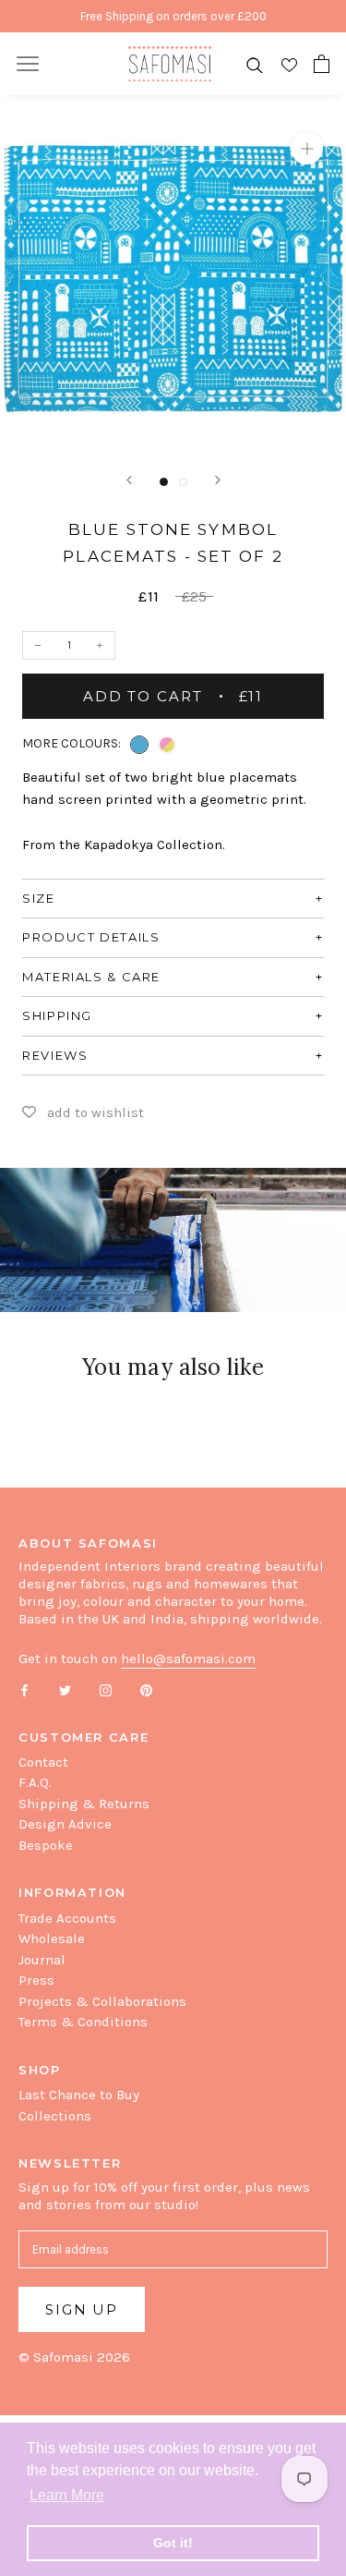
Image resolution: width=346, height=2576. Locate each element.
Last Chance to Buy (79, 2095)
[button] (139, 745)
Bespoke (46, 1845)
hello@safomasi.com (188, 1659)
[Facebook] (24, 1689)
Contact (43, 1762)
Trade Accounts (67, 1918)
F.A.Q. (35, 1782)
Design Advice (65, 1824)
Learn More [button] (67, 2495)
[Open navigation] (28, 64)
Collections (55, 2116)
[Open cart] (322, 64)
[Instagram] (106, 1689)
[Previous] (129, 480)
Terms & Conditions (83, 2022)
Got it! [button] (173, 2543)
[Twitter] (65, 1689)
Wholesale (52, 1938)
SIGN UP (82, 2309)
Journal (42, 1960)
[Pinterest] (146, 1689)
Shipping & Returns (84, 1804)
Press (36, 1980)
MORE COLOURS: (72, 743)
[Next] (218, 480)
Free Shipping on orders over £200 (173, 16)
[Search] (255, 64)
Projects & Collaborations (102, 2001)
